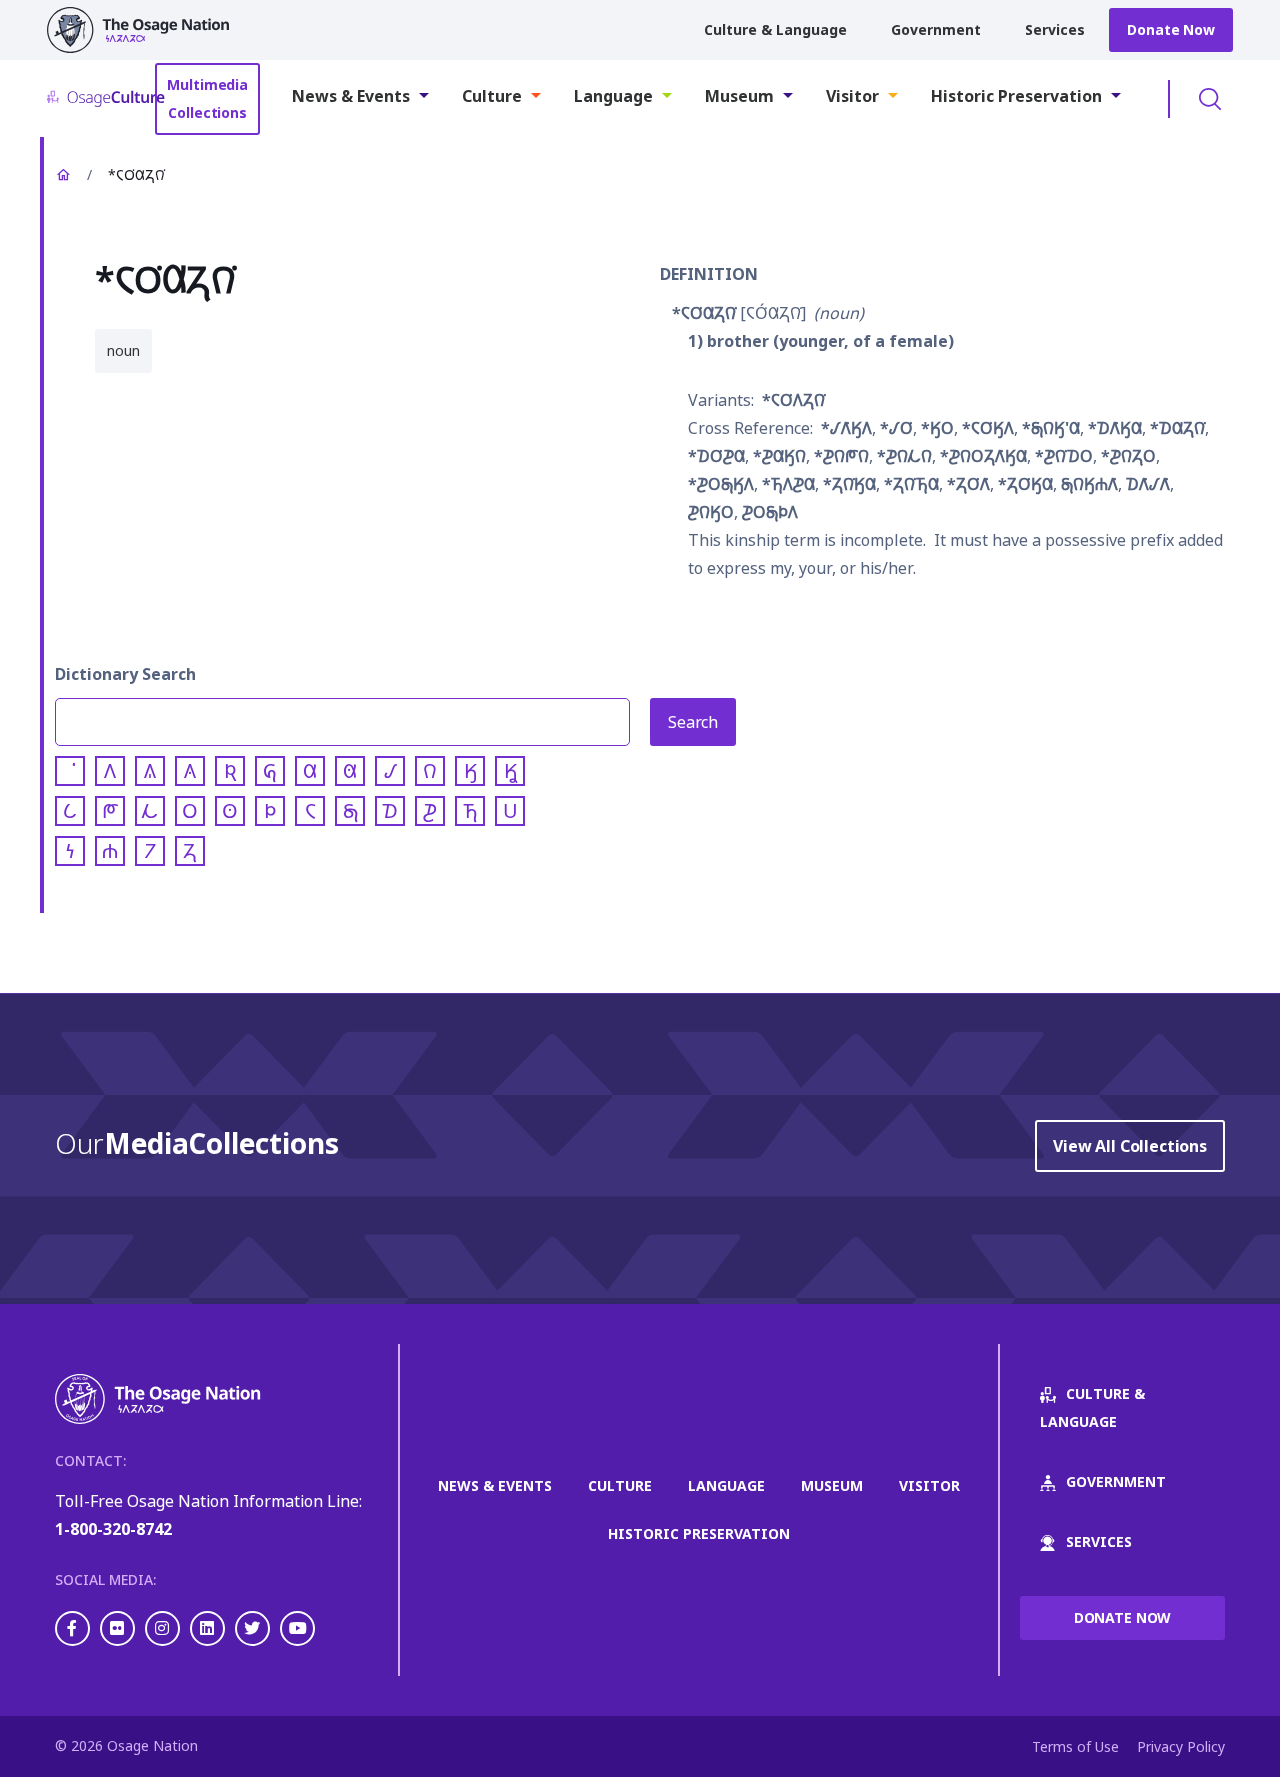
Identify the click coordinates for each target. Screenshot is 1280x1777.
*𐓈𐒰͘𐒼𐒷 (1115, 428)
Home (63, 175)
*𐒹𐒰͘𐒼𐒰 (846, 428)
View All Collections (1130, 1146)
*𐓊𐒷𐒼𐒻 (779, 456)
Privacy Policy (1181, 1746)
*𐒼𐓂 (937, 428)
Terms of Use (1075, 1746)
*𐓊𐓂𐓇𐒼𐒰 (721, 484)
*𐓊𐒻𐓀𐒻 (841, 456)
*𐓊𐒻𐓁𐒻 (904, 456)
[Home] (147, 30)
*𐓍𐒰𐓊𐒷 (788, 484)
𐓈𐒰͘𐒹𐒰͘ (1148, 484)
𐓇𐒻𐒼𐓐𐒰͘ (1089, 484)
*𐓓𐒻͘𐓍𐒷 (911, 484)
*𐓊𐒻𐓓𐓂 (1128, 456)
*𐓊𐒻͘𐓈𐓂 (1064, 456)
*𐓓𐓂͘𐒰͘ (968, 484)
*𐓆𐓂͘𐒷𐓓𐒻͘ (704, 313)
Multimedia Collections (207, 98)
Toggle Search (1210, 99)
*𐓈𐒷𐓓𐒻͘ (1177, 428)
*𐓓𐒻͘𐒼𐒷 (849, 484)
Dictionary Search (125, 674)
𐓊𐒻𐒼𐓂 (711, 512)
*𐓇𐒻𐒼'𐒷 (1051, 428)
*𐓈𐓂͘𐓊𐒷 (716, 456)
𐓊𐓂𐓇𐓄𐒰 (770, 512)
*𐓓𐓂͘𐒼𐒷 (1025, 484)
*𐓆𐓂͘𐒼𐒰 (988, 428)
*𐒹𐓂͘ (896, 428)
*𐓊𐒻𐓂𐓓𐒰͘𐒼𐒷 (983, 456)
